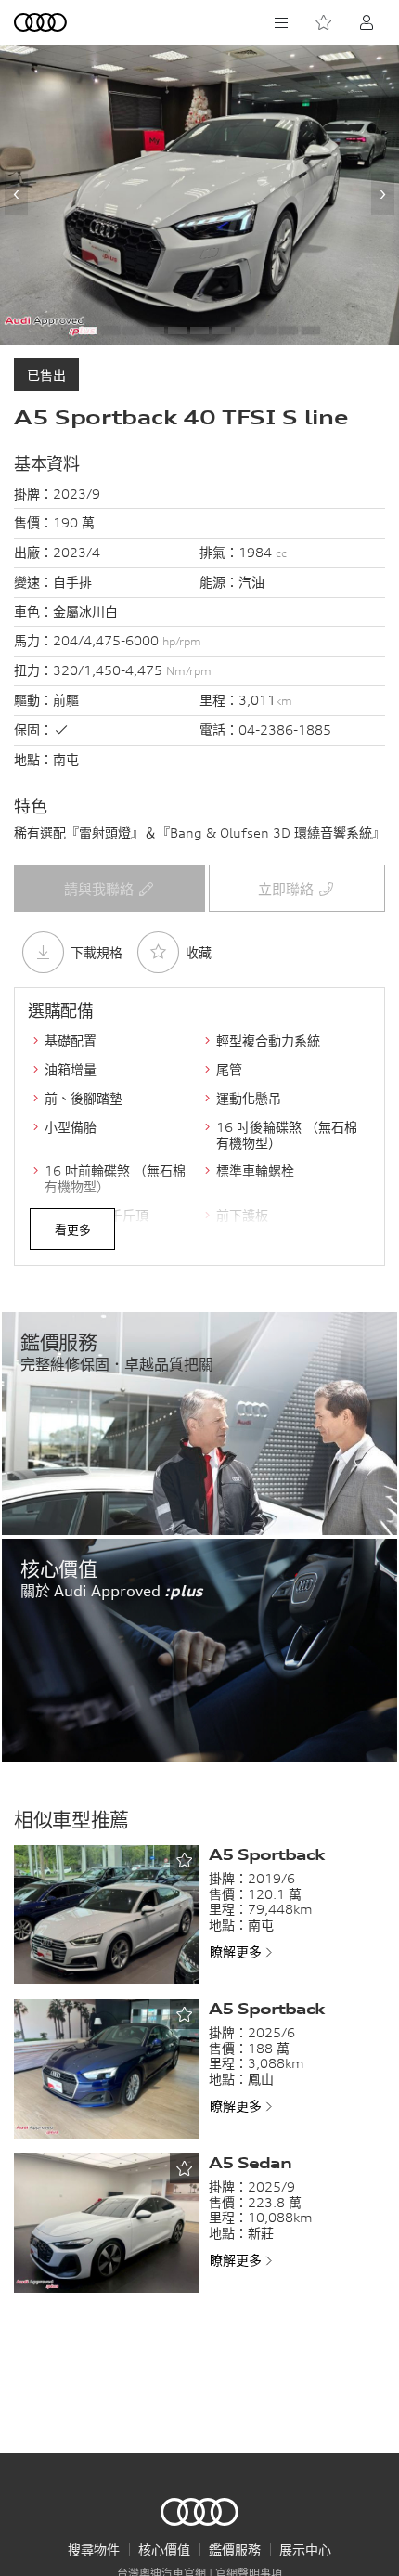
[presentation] (16, 194)
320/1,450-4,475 (132, 670)
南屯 (66, 759)
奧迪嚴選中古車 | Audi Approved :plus (199, 2512)
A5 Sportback (266, 1854)
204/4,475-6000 (127, 640)
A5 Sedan (250, 2163)
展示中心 (305, 2550)
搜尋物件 (94, 2550)
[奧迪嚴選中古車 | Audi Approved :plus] (42, 22)
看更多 (73, 1229)
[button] (88, 331)
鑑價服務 (235, 2550)
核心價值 (164, 2550)
